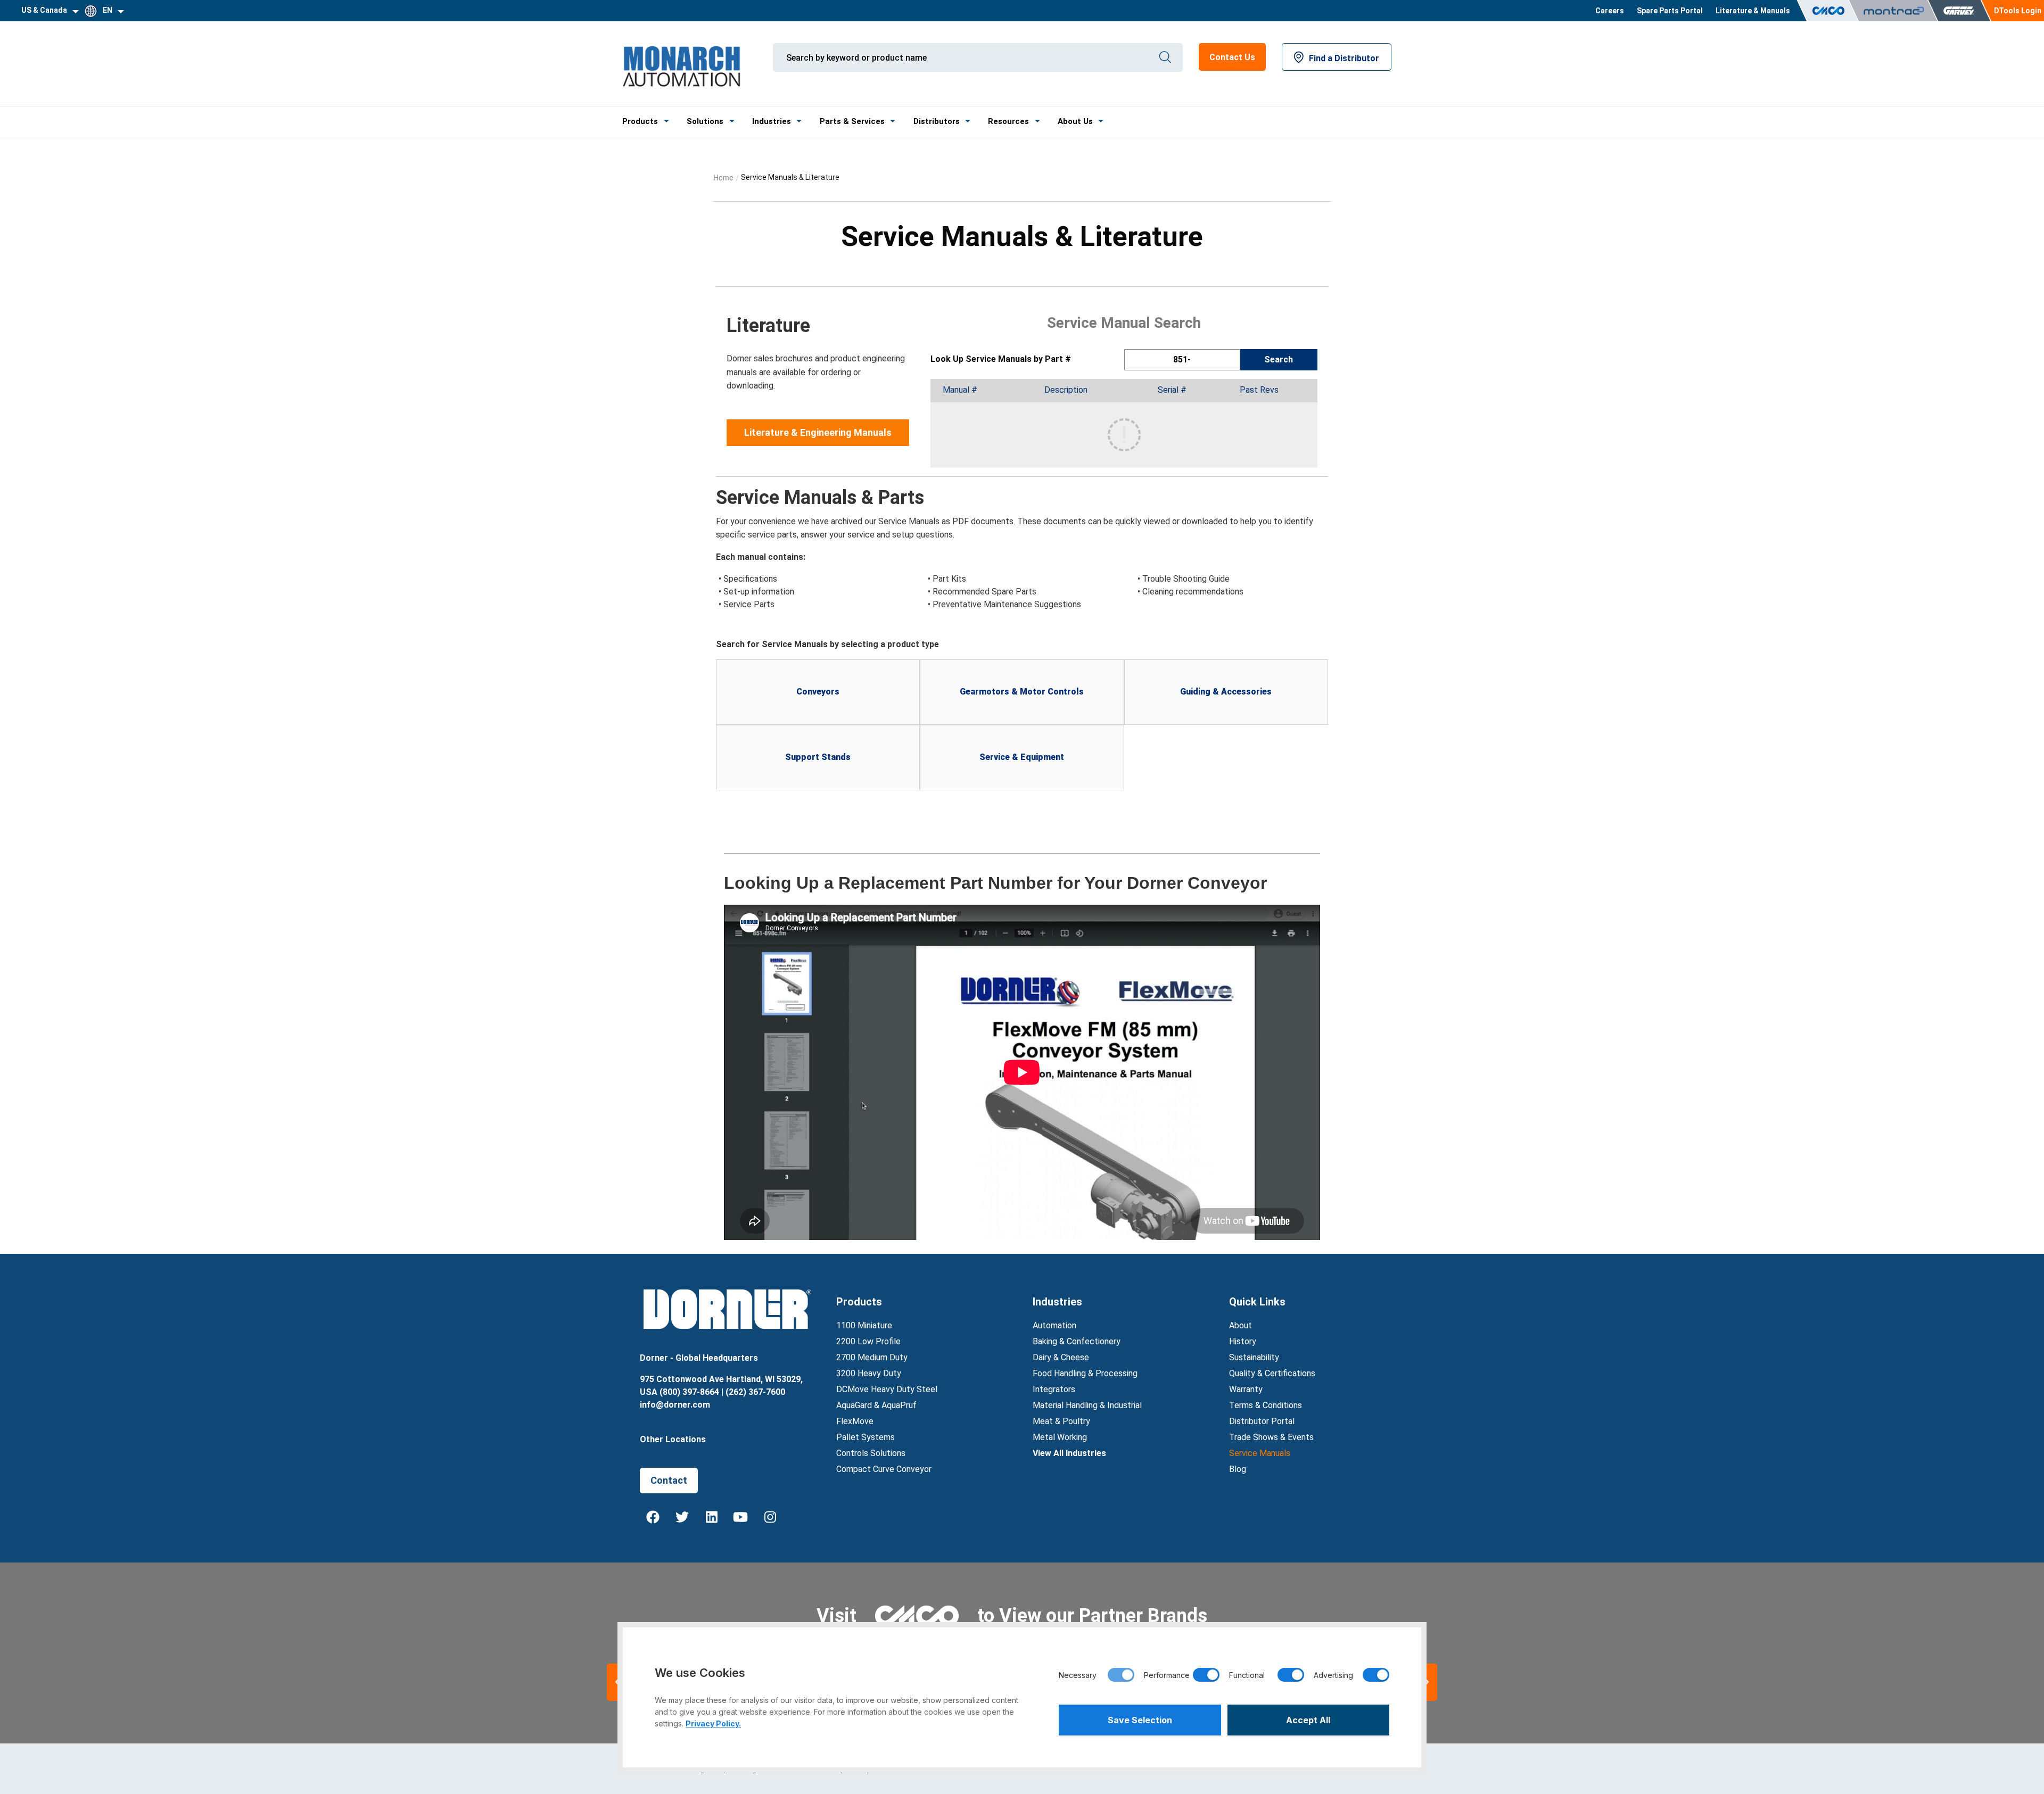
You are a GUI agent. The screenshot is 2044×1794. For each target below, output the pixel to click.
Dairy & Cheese (1061, 1357)
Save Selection (1140, 1720)
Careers (1610, 11)
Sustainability (1254, 1357)
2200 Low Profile (868, 1341)
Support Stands (818, 757)
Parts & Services (852, 121)
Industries (772, 121)
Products (640, 121)
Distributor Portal (1262, 1421)
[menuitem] (1610, 11)
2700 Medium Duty (872, 1357)
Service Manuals (1260, 1453)
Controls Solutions (871, 1453)
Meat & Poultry (1061, 1421)
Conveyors (818, 692)
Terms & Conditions (1266, 1405)
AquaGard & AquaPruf (876, 1405)
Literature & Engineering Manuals (818, 432)
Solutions (705, 121)
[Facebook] (653, 1517)
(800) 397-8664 (689, 1392)
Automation (1054, 1325)
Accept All (1308, 1720)
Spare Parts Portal (1670, 11)
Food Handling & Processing (1085, 1373)
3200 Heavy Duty (869, 1373)
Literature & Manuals (1753, 11)
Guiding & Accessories (1226, 692)
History (1243, 1341)
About (1241, 1325)
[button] (1427, 1682)
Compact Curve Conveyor (884, 1469)
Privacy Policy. (713, 1723)
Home (723, 177)
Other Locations (673, 1439)
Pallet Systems (866, 1437)
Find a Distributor (1344, 58)
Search (1279, 359)
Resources (1008, 121)
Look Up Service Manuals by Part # (1001, 359)
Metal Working (1060, 1437)
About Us (1075, 121)
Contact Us (1232, 57)
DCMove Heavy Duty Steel (887, 1389)
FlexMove (855, 1421)
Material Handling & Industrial (1087, 1405)
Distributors (937, 121)
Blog (1238, 1469)
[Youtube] (741, 1517)
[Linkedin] (712, 1517)
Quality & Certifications (1272, 1373)
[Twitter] (682, 1517)
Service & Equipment (1022, 757)
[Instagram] (770, 1517)
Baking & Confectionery (1077, 1341)
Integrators (1054, 1389)
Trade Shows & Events (1271, 1437)
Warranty (1246, 1389)
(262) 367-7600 (755, 1392)
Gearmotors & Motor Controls (1022, 692)
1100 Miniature (864, 1325)
